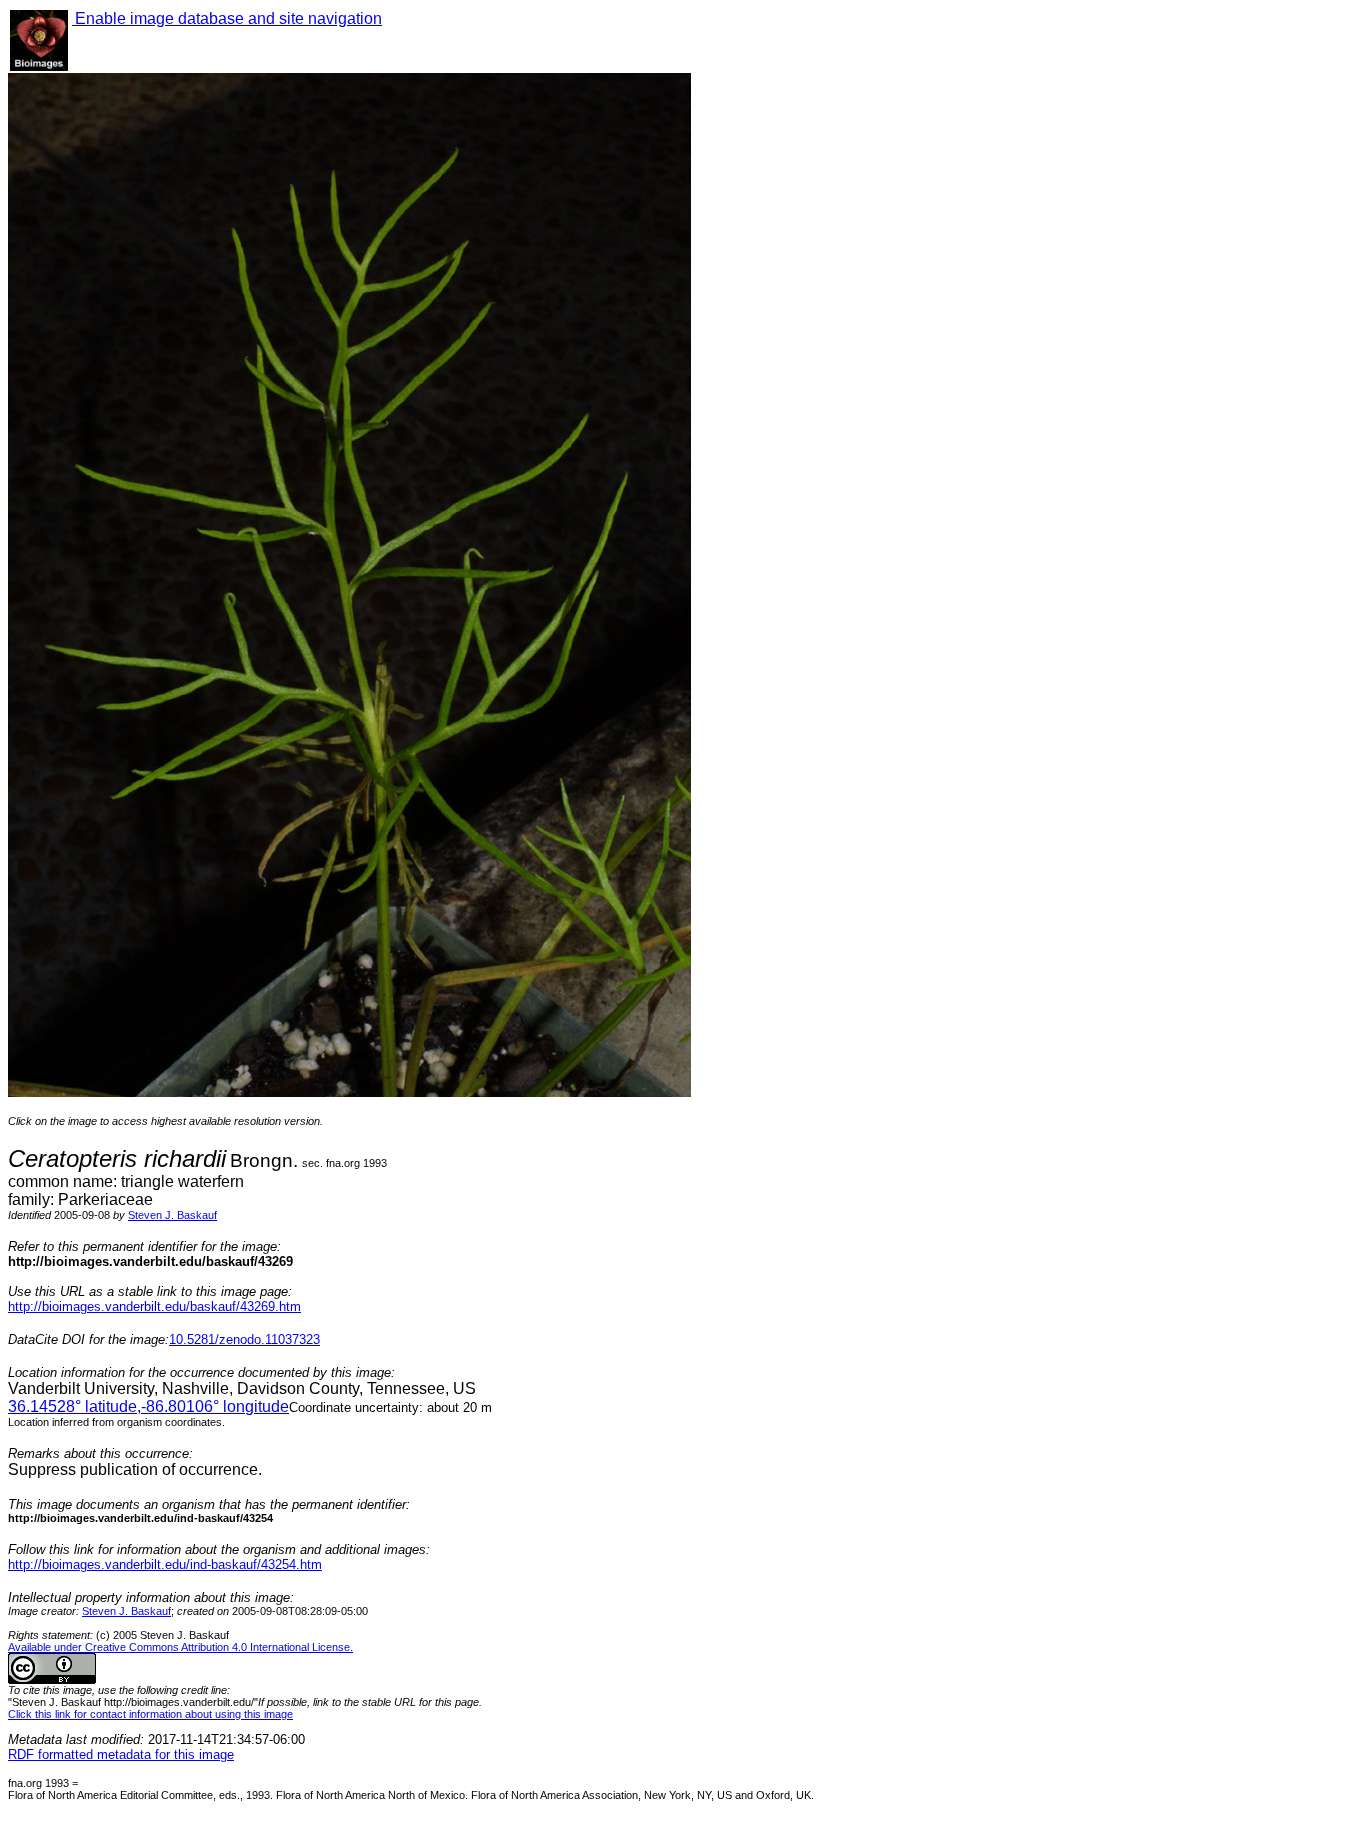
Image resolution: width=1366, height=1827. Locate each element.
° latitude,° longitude (148, 1406)
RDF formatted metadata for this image (121, 1754)
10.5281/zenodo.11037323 (244, 1339)
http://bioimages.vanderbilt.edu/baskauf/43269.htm (154, 1306)
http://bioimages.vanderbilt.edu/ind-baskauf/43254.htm (165, 1564)
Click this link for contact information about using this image (150, 1714)
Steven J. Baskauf (172, 1215)
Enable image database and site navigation (227, 18)
